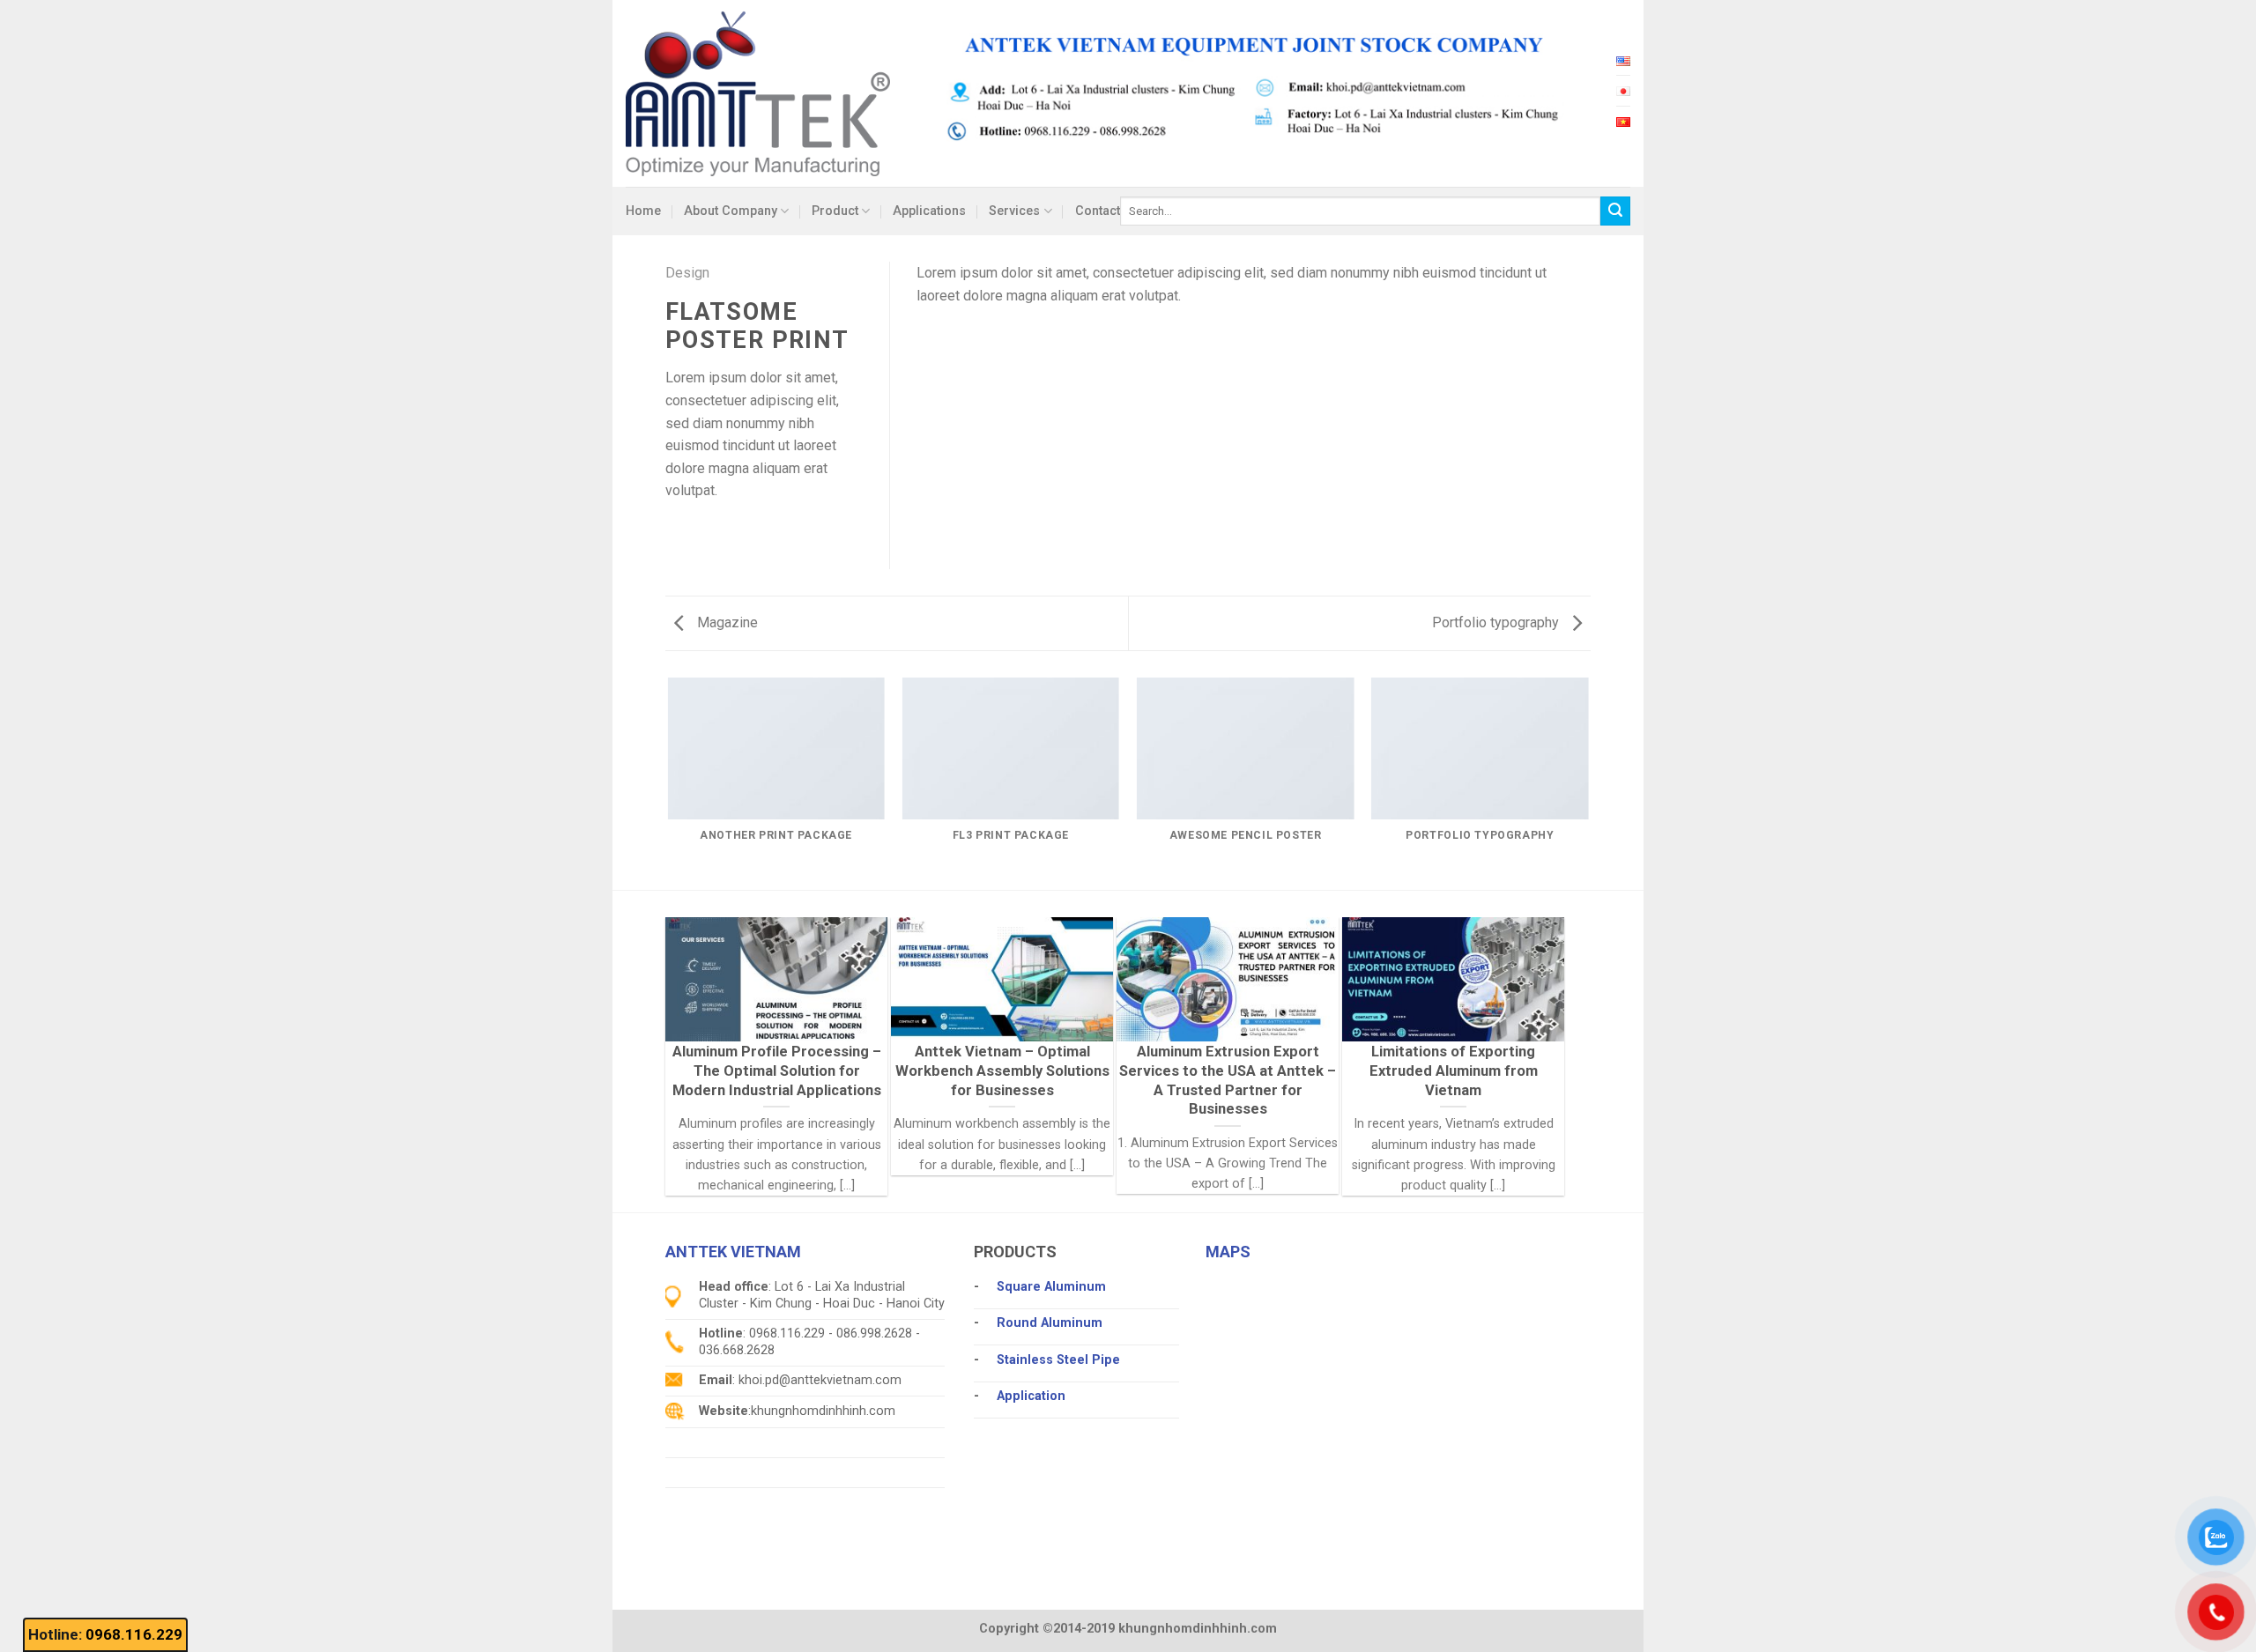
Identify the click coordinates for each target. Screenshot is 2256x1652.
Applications (929, 211)
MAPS (1228, 1252)
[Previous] (669, 782)
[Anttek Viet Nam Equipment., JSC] (758, 93)
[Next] (1588, 782)
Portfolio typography (1497, 622)
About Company (731, 211)
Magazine (726, 622)
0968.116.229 (134, 1634)
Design (687, 273)
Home (643, 211)
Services (1014, 211)
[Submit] (1615, 211)
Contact (1098, 211)
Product (835, 211)
